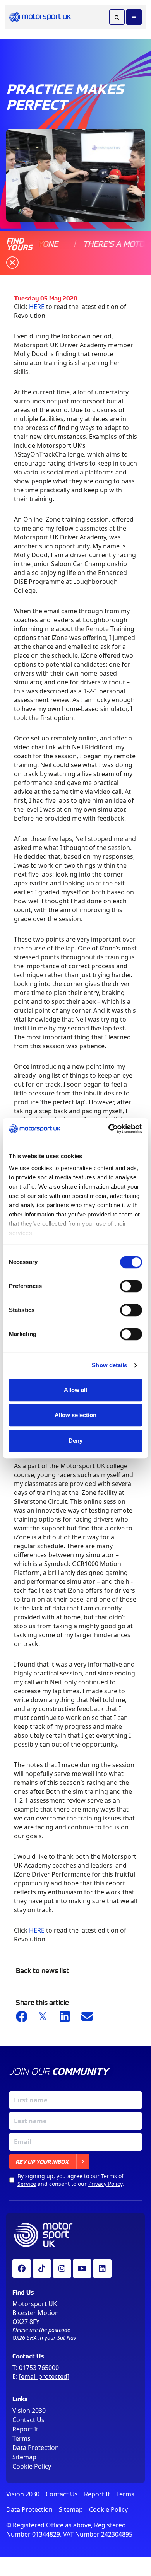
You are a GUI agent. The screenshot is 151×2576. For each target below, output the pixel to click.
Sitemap (24, 2457)
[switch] (131, 1286)
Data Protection (36, 2448)
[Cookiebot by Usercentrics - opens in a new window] (109, 1129)
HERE (37, 307)
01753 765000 (39, 2368)
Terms (21, 2438)
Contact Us (28, 2420)
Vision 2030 (29, 2411)
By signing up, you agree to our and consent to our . (71, 2180)
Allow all (76, 1390)
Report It (25, 2429)
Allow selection (76, 1415)
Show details (109, 1365)
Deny (75, 1441)
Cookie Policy (32, 2466)
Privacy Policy (105, 2184)
